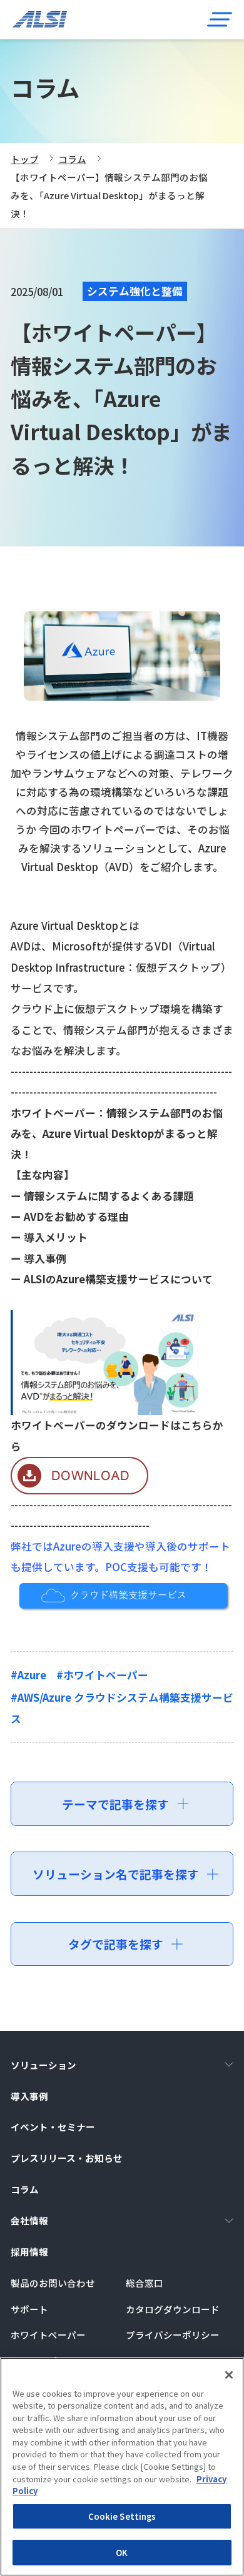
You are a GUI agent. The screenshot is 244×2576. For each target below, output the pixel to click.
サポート (29, 2309)
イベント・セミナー (53, 2127)
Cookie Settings (122, 2516)
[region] (122, 2467)
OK (122, 2553)
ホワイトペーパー (48, 2335)
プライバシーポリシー (173, 2335)
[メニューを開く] (219, 19)
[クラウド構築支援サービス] (122, 1601)
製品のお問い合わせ (53, 2283)
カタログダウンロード (173, 2309)
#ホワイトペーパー (102, 1675)
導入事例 (29, 2096)
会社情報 (29, 2220)
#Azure (28, 1675)
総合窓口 (145, 2283)
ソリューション (43, 2065)
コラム (72, 159)
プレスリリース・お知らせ (67, 2158)
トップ (25, 159)
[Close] (229, 2375)
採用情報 (29, 2252)
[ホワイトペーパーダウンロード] (79, 1484)
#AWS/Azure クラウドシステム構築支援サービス (122, 1708)
